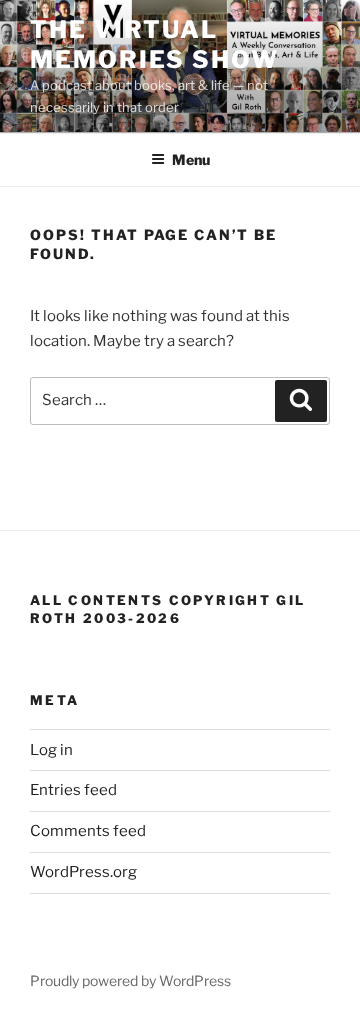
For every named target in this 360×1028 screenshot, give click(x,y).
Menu (191, 159)
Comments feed (88, 831)
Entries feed (73, 790)
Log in (51, 750)
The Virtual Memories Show (154, 44)
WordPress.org (83, 872)
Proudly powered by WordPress (130, 980)
